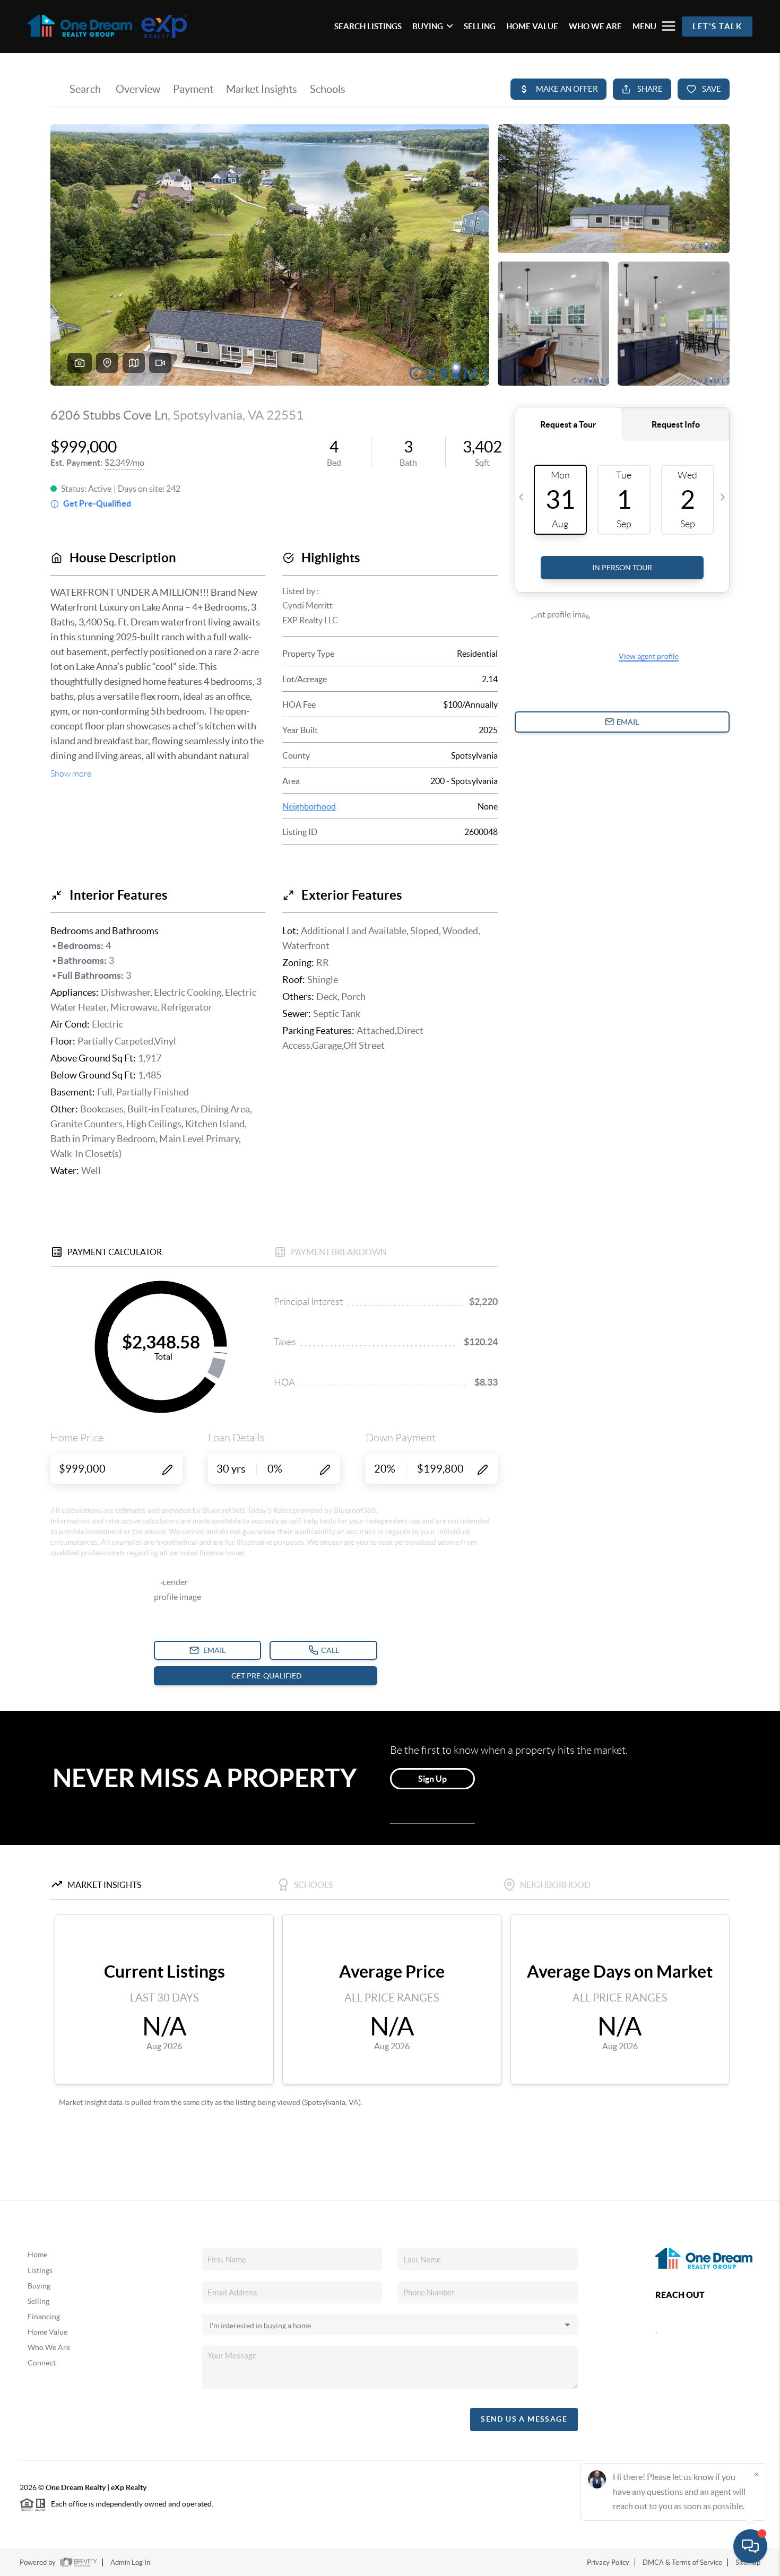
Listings (40, 2270)
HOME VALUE (532, 26)
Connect (42, 2363)
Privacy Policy (608, 2562)
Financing (44, 2317)
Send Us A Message (524, 2419)
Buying (39, 2286)
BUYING (428, 26)
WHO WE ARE (595, 26)
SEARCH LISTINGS (368, 26)
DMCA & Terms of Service (682, 2562)
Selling (38, 2301)
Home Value (47, 2332)
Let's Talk (717, 26)
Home (37, 2255)
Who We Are (49, 2347)
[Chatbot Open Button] (750, 2546)
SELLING (480, 26)
